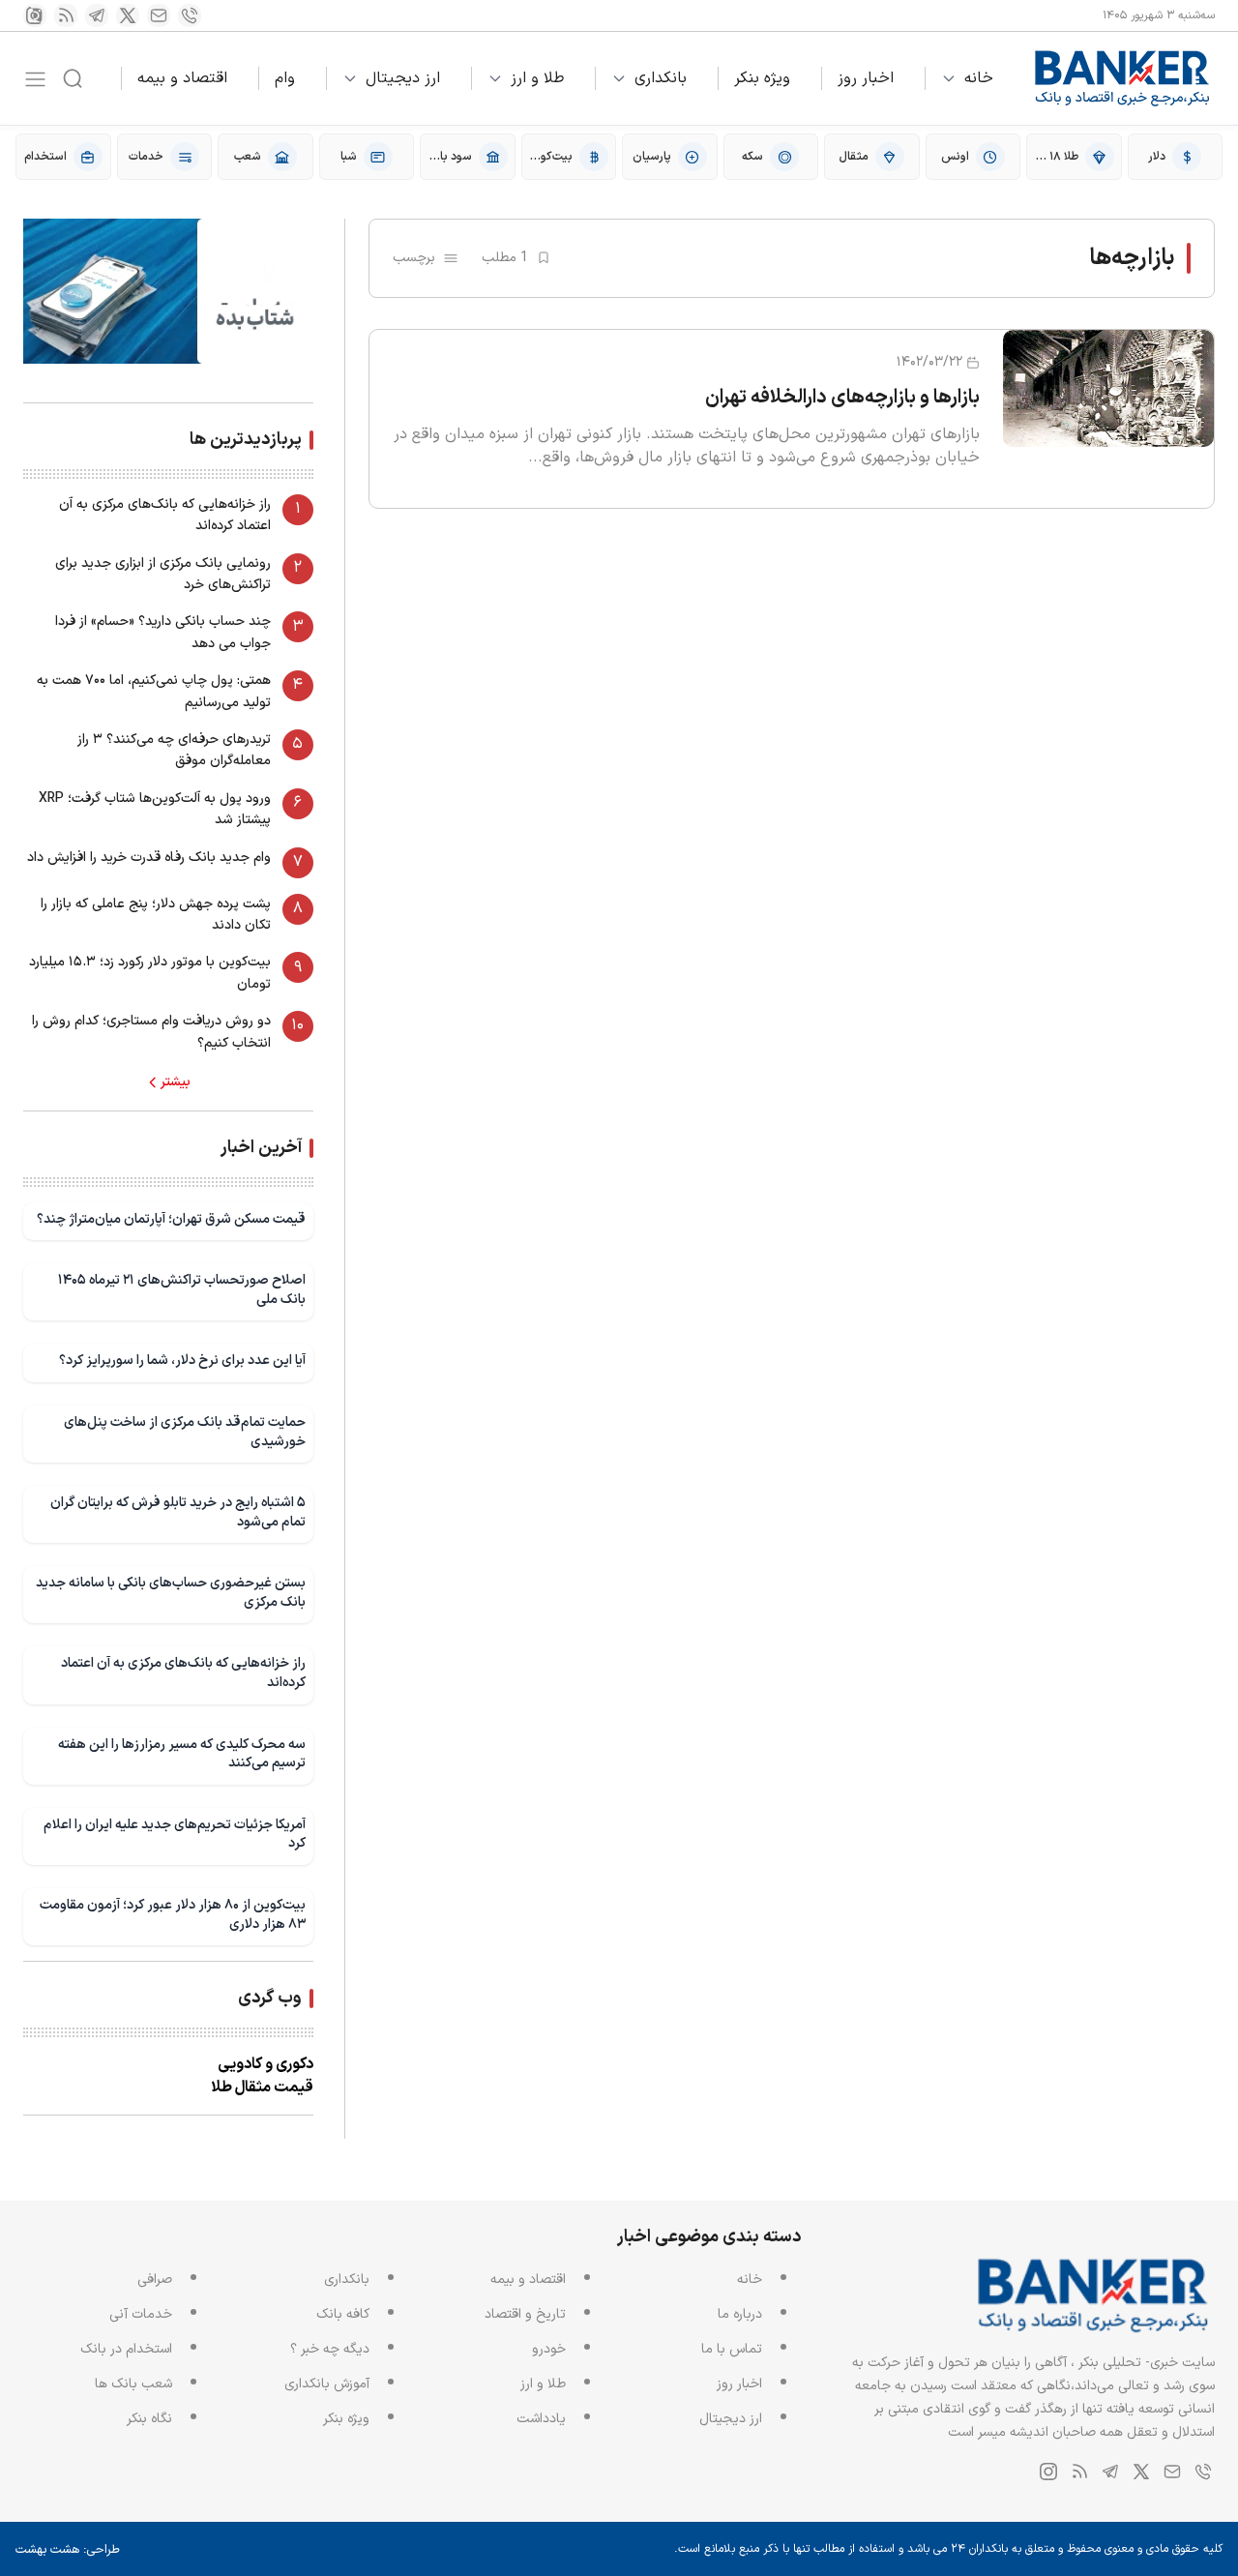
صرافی (155, 2280)
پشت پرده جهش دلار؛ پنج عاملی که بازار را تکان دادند (156, 915)
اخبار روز (866, 78)
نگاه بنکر (149, 2419)
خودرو (549, 2349)
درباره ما (740, 2314)
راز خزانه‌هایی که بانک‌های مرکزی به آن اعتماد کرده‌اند (165, 515)
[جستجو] (73, 78)
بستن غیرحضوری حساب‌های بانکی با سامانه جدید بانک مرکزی (171, 1593)
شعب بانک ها (133, 2384)
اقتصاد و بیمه (182, 78)
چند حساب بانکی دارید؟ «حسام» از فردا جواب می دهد (163, 632)
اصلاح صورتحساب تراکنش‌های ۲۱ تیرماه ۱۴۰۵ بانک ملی (182, 1290)
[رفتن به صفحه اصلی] (1123, 78)
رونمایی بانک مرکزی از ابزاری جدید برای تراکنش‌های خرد (163, 574)
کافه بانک (343, 2314)
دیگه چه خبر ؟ (330, 2349)
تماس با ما (732, 2349)
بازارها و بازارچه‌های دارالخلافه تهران (842, 398)
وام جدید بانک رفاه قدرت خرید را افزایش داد (149, 858)
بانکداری (661, 78)
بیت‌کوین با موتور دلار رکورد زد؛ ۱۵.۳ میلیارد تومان (150, 973)
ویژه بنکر (762, 78)
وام (285, 78)
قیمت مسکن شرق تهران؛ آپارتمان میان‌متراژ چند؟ (171, 1219)
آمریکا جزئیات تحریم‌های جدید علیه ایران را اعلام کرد (175, 1835)
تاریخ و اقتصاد (525, 2314)
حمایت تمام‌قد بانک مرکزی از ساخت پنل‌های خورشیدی (185, 1432)
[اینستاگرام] (35, 15)
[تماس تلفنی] (190, 15)
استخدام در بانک (126, 2349)
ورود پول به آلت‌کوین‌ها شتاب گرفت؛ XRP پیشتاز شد (155, 809)
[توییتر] (128, 15)
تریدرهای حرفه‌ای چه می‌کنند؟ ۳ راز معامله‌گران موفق (174, 750)
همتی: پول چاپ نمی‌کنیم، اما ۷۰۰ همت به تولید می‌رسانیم (154, 691)
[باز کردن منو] (35, 79)
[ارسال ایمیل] (159, 15)
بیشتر (176, 1082)
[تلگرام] (97, 15)
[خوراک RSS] (66, 15)
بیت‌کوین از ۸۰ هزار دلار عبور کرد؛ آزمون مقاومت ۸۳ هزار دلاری (173, 1915)
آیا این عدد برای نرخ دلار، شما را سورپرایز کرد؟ (182, 1361)
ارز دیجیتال (403, 78)
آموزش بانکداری (327, 2384)
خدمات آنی (141, 2314)
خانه (979, 78)
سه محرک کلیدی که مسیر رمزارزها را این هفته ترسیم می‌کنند (182, 1754)
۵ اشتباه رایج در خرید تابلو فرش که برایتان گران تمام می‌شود (178, 1512)
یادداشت (541, 2419)
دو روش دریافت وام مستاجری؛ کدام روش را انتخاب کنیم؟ (151, 1032)
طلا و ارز (537, 78)
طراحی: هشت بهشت (68, 2550)
